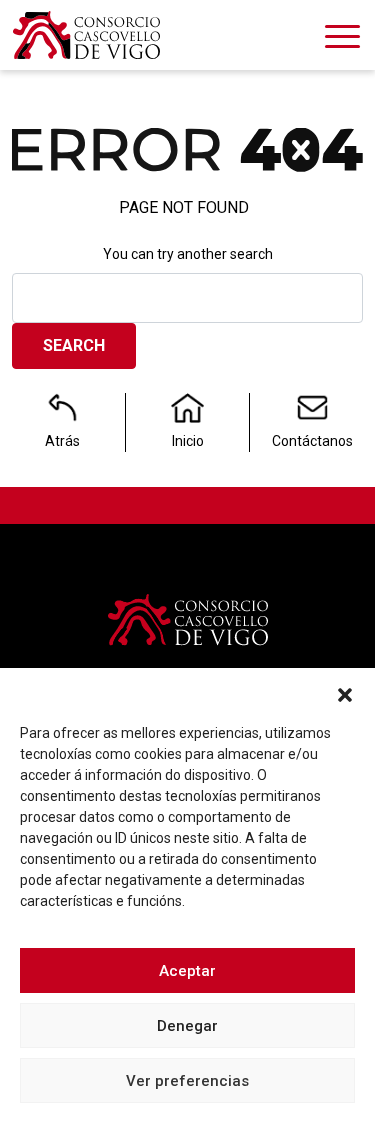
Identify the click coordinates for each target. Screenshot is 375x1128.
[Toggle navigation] (342, 40)
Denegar (187, 1026)
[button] (345, 693)
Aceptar (187, 971)
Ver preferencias (187, 1081)
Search (74, 345)
